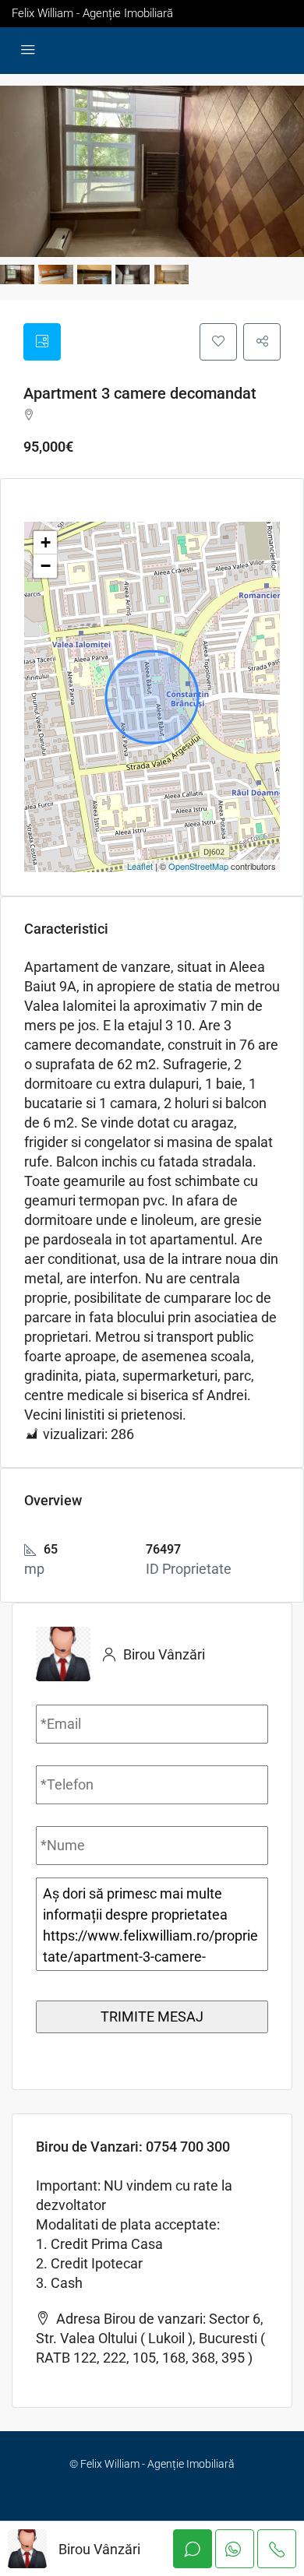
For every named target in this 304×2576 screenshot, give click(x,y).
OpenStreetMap (198, 866)
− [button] (46, 566)
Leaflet (140, 866)
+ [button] (46, 542)
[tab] (42, 342)
